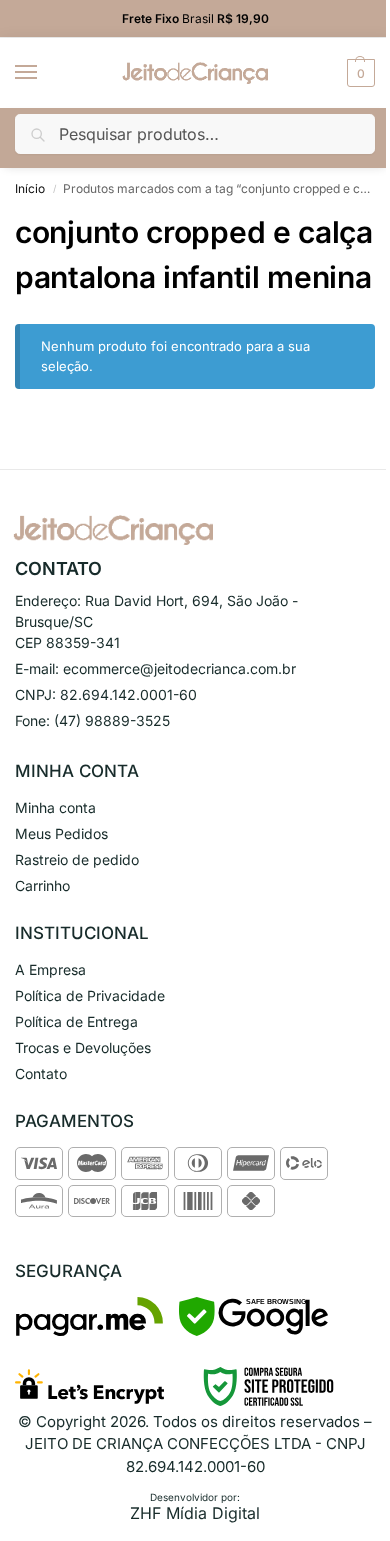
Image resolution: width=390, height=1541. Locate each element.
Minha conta (55, 807)
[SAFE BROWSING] (253, 1330)
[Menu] (45, 73)
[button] (358, 73)
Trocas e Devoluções (83, 1047)
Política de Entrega (76, 1021)
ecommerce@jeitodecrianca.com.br (179, 668)
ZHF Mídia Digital (195, 1513)
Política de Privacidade (90, 995)
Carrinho (42, 885)
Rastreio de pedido (77, 859)
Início (30, 188)
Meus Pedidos (61, 833)
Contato (41, 1073)
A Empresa (50, 969)
